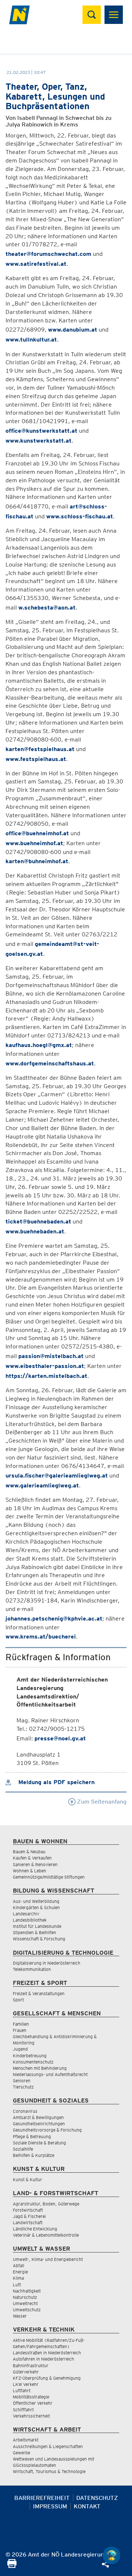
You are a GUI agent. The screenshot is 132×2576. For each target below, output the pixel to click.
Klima (18, 2278)
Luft (17, 2285)
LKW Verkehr (26, 2384)
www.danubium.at (73, 330)
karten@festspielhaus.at (40, 749)
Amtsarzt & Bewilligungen (38, 2117)
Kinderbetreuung (30, 2056)
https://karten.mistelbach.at (46, 1376)
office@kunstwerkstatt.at (41, 431)
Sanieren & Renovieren (35, 1864)
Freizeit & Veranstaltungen (39, 1993)
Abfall (19, 2266)
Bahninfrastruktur (31, 2366)
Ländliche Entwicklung (35, 2229)
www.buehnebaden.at (35, 1231)
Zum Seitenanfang (101, 1802)
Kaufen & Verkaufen (32, 1858)
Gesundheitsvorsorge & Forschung (47, 2130)
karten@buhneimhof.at (37, 861)
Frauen (20, 2030)
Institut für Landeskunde (37, 1926)
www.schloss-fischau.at (80, 516)
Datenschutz (97, 2498)
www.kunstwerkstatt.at (38, 441)
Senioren (22, 2081)
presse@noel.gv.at (60, 1738)
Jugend (20, 2049)
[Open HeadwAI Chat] (111, 2555)
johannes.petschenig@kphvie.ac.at (54, 1619)
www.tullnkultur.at (31, 340)
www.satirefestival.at (36, 264)
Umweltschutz (27, 2310)
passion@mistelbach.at (51, 1356)
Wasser (20, 2316)
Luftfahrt (22, 2391)
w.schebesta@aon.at (47, 608)
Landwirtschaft (28, 2223)
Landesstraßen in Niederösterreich (47, 2353)
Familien (21, 2024)
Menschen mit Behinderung (40, 2068)
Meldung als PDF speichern (56, 1782)
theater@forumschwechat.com (48, 254)
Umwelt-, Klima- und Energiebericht (48, 2259)
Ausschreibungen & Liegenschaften (48, 2446)
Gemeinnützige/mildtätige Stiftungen (49, 1877)
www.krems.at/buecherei (41, 1637)
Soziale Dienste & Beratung (39, 2143)
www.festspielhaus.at (36, 759)
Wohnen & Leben (30, 1871)
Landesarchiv (26, 1914)
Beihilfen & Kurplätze (34, 2155)
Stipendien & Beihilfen (34, 1932)
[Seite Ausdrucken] (12, 2566)
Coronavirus (25, 2111)
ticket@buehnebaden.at (38, 1221)
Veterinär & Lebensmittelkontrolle (46, 2235)
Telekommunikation (32, 1969)
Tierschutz (23, 2087)
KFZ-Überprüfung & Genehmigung (47, 2378)
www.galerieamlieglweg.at (42, 1485)
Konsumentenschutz (33, 2062)
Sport (18, 2000)
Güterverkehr (26, 2372)
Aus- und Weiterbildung (36, 1901)
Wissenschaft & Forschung (39, 1939)
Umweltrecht (25, 2303)
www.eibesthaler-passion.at (45, 1366)
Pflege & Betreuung (32, 2136)
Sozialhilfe (23, 2149)
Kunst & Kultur (27, 2180)
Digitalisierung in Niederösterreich (47, 1963)
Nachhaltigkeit (27, 2291)
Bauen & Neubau (29, 1852)
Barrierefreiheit (42, 2498)
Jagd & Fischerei (29, 2216)
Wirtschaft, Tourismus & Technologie (49, 2471)
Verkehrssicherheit (31, 2416)
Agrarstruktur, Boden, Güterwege (46, 2204)
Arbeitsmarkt (26, 2440)
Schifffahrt (23, 2410)
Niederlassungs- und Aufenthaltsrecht (50, 2074)
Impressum (50, 2506)
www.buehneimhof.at (34, 843)
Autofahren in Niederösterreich (43, 2359)
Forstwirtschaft (28, 2210)
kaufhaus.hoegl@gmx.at (39, 1045)
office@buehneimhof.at (37, 833)
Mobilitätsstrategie (31, 2397)
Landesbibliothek (30, 1920)
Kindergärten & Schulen (36, 1907)
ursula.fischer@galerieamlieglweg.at (57, 1475)
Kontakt (87, 2506)
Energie (20, 2272)
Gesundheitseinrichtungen (39, 2124)
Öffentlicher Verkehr (33, 2403)
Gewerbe (21, 2453)
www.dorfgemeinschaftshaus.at (50, 1063)
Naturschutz (25, 2297)
